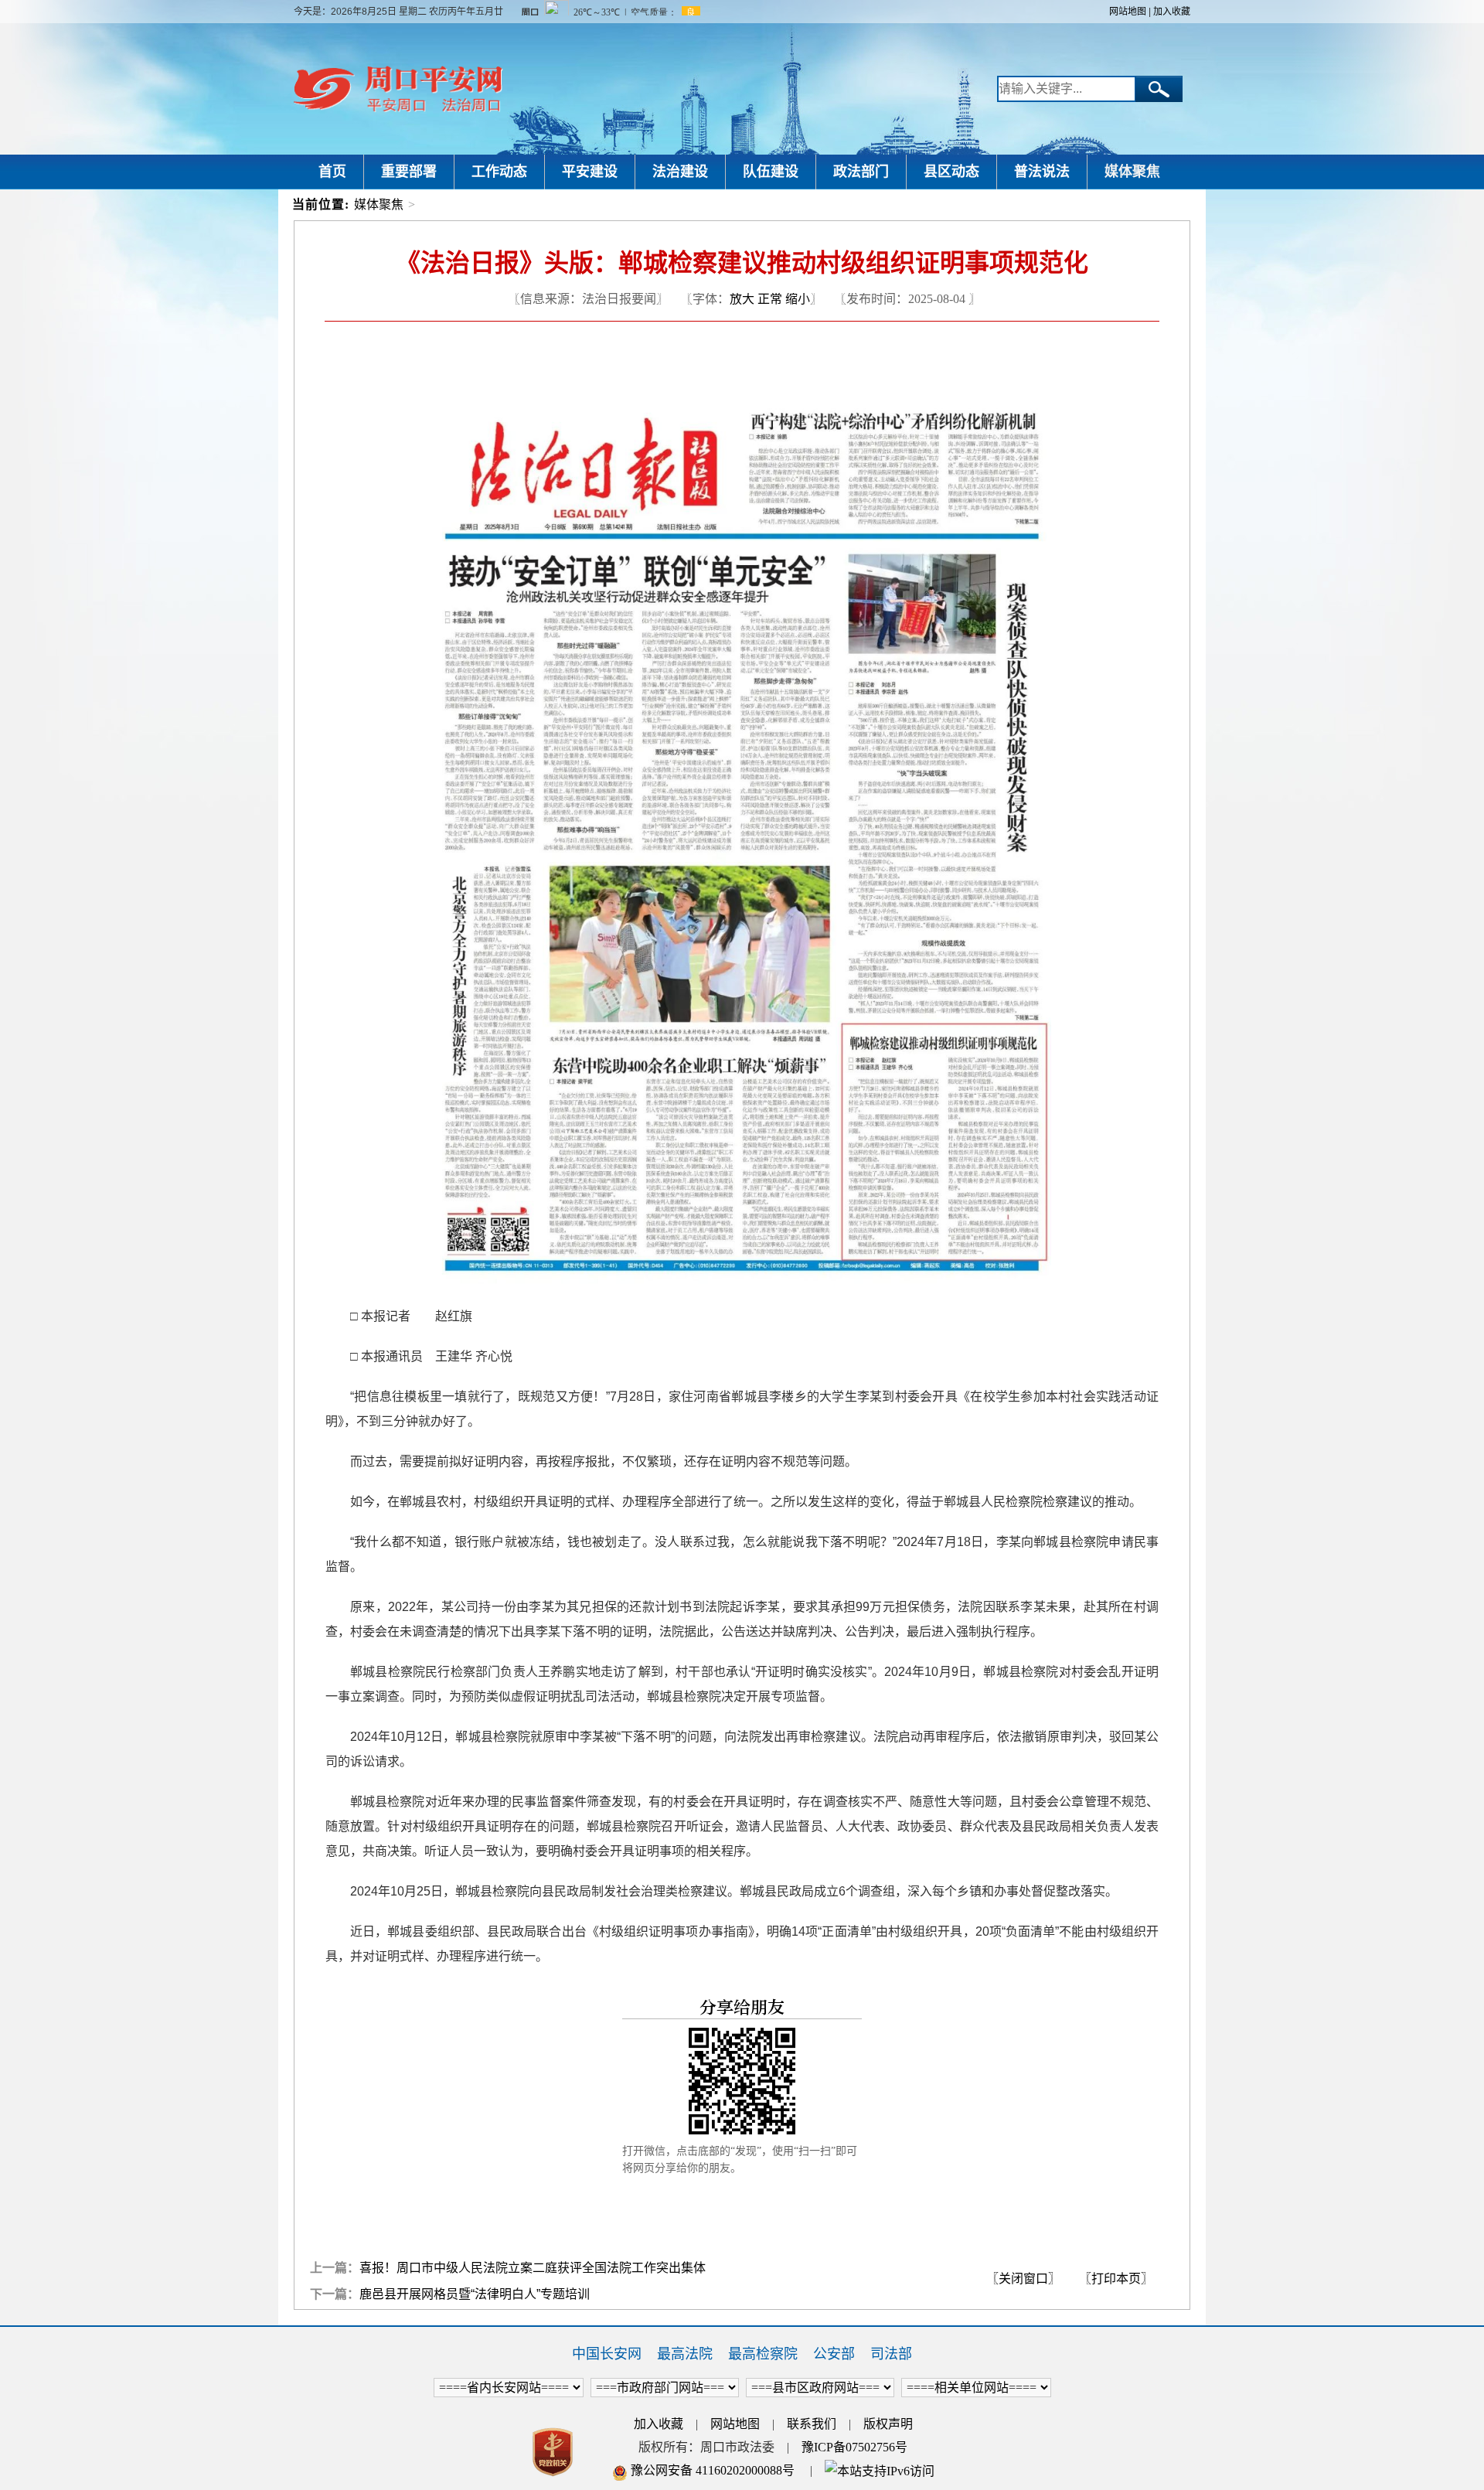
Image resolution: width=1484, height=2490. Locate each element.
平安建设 (590, 172)
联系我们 (812, 2424)
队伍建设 (771, 172)
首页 (332, 172)
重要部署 (409, 172)
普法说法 (1042, 172)
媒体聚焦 (1132, 172)
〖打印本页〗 (1116, 2279)
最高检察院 (763, 2354)
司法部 (891, 2354)
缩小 (798, 299)
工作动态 (499, 172)
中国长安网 (607, 2354)
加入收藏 (1172, 12)
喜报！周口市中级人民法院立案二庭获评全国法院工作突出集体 (533, 2268)
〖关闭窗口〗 (1023, 2279)
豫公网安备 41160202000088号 (711, 2470)
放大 (742, 299)
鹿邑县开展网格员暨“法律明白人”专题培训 (475, 2294)
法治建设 (680, 172)
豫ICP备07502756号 (854, 2447)
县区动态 (951, 172)
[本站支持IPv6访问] (880, 2470)
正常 (770, 299)
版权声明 (888, 2424)
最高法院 (685, 2354)
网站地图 (1128, 12)
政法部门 (861, 172)
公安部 (834, 2354)
